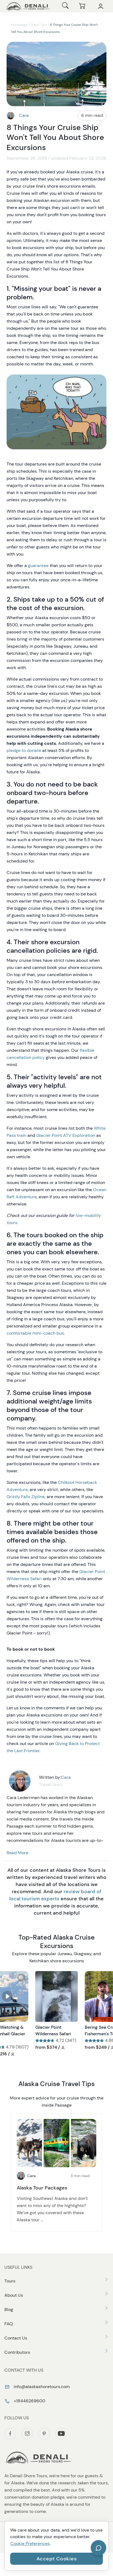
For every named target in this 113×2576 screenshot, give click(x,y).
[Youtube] (61, 2434)
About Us (14, 2295)
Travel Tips (39, 25)
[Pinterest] (44, 2434)
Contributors (17, 2352)
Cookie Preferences (30, 2543)
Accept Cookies (57, 2559)
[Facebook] (10, 2434)
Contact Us (16, 2338)
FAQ (9, 2324)
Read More (17, 1853)
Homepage (19, 25)
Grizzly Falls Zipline (26, 1497)
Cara (24, 115)
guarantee (38, 566)
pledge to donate (24, 750)
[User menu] (101, 6)
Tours (10, 2281)
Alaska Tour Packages (42, 2188)
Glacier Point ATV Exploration (66, 1135)
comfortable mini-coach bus (35, 1333)
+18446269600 (29, 2401)
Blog (9, 2309)
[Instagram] (27, 2434)
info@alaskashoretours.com (41, 2387)
